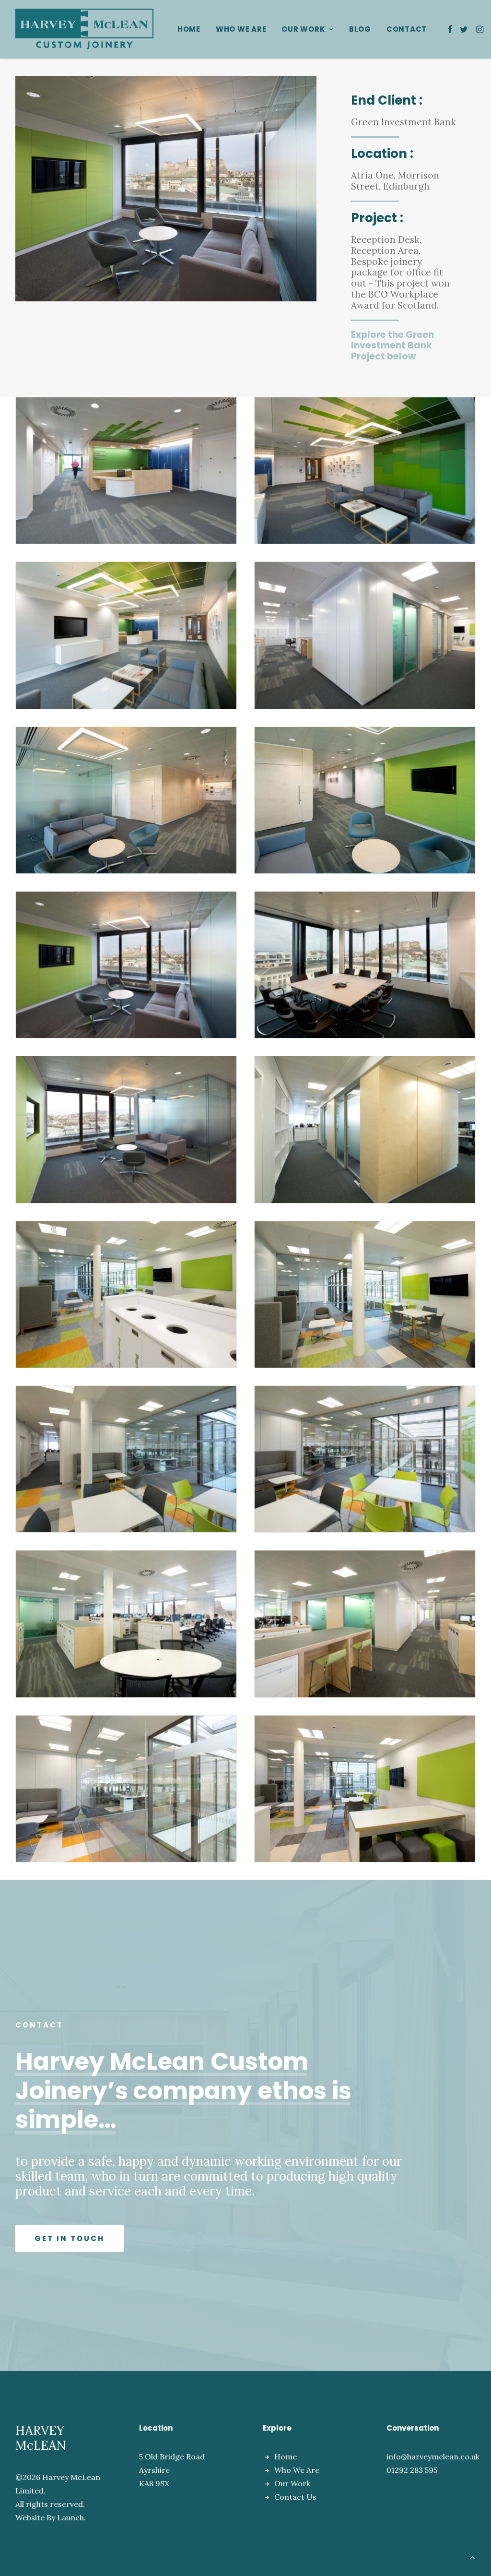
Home (189, 29)
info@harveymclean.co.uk (433, 2457)
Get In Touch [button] (70, 2238)
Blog (360, 29)
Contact (407, 29)
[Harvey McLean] (84, 29)
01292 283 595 (412, 2470)
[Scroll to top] (472, 2556)
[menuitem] (189, 29)
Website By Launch (50, 2517)
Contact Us (295, 2497)
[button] (450, 29)
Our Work (303, 29)
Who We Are (241, 29)
